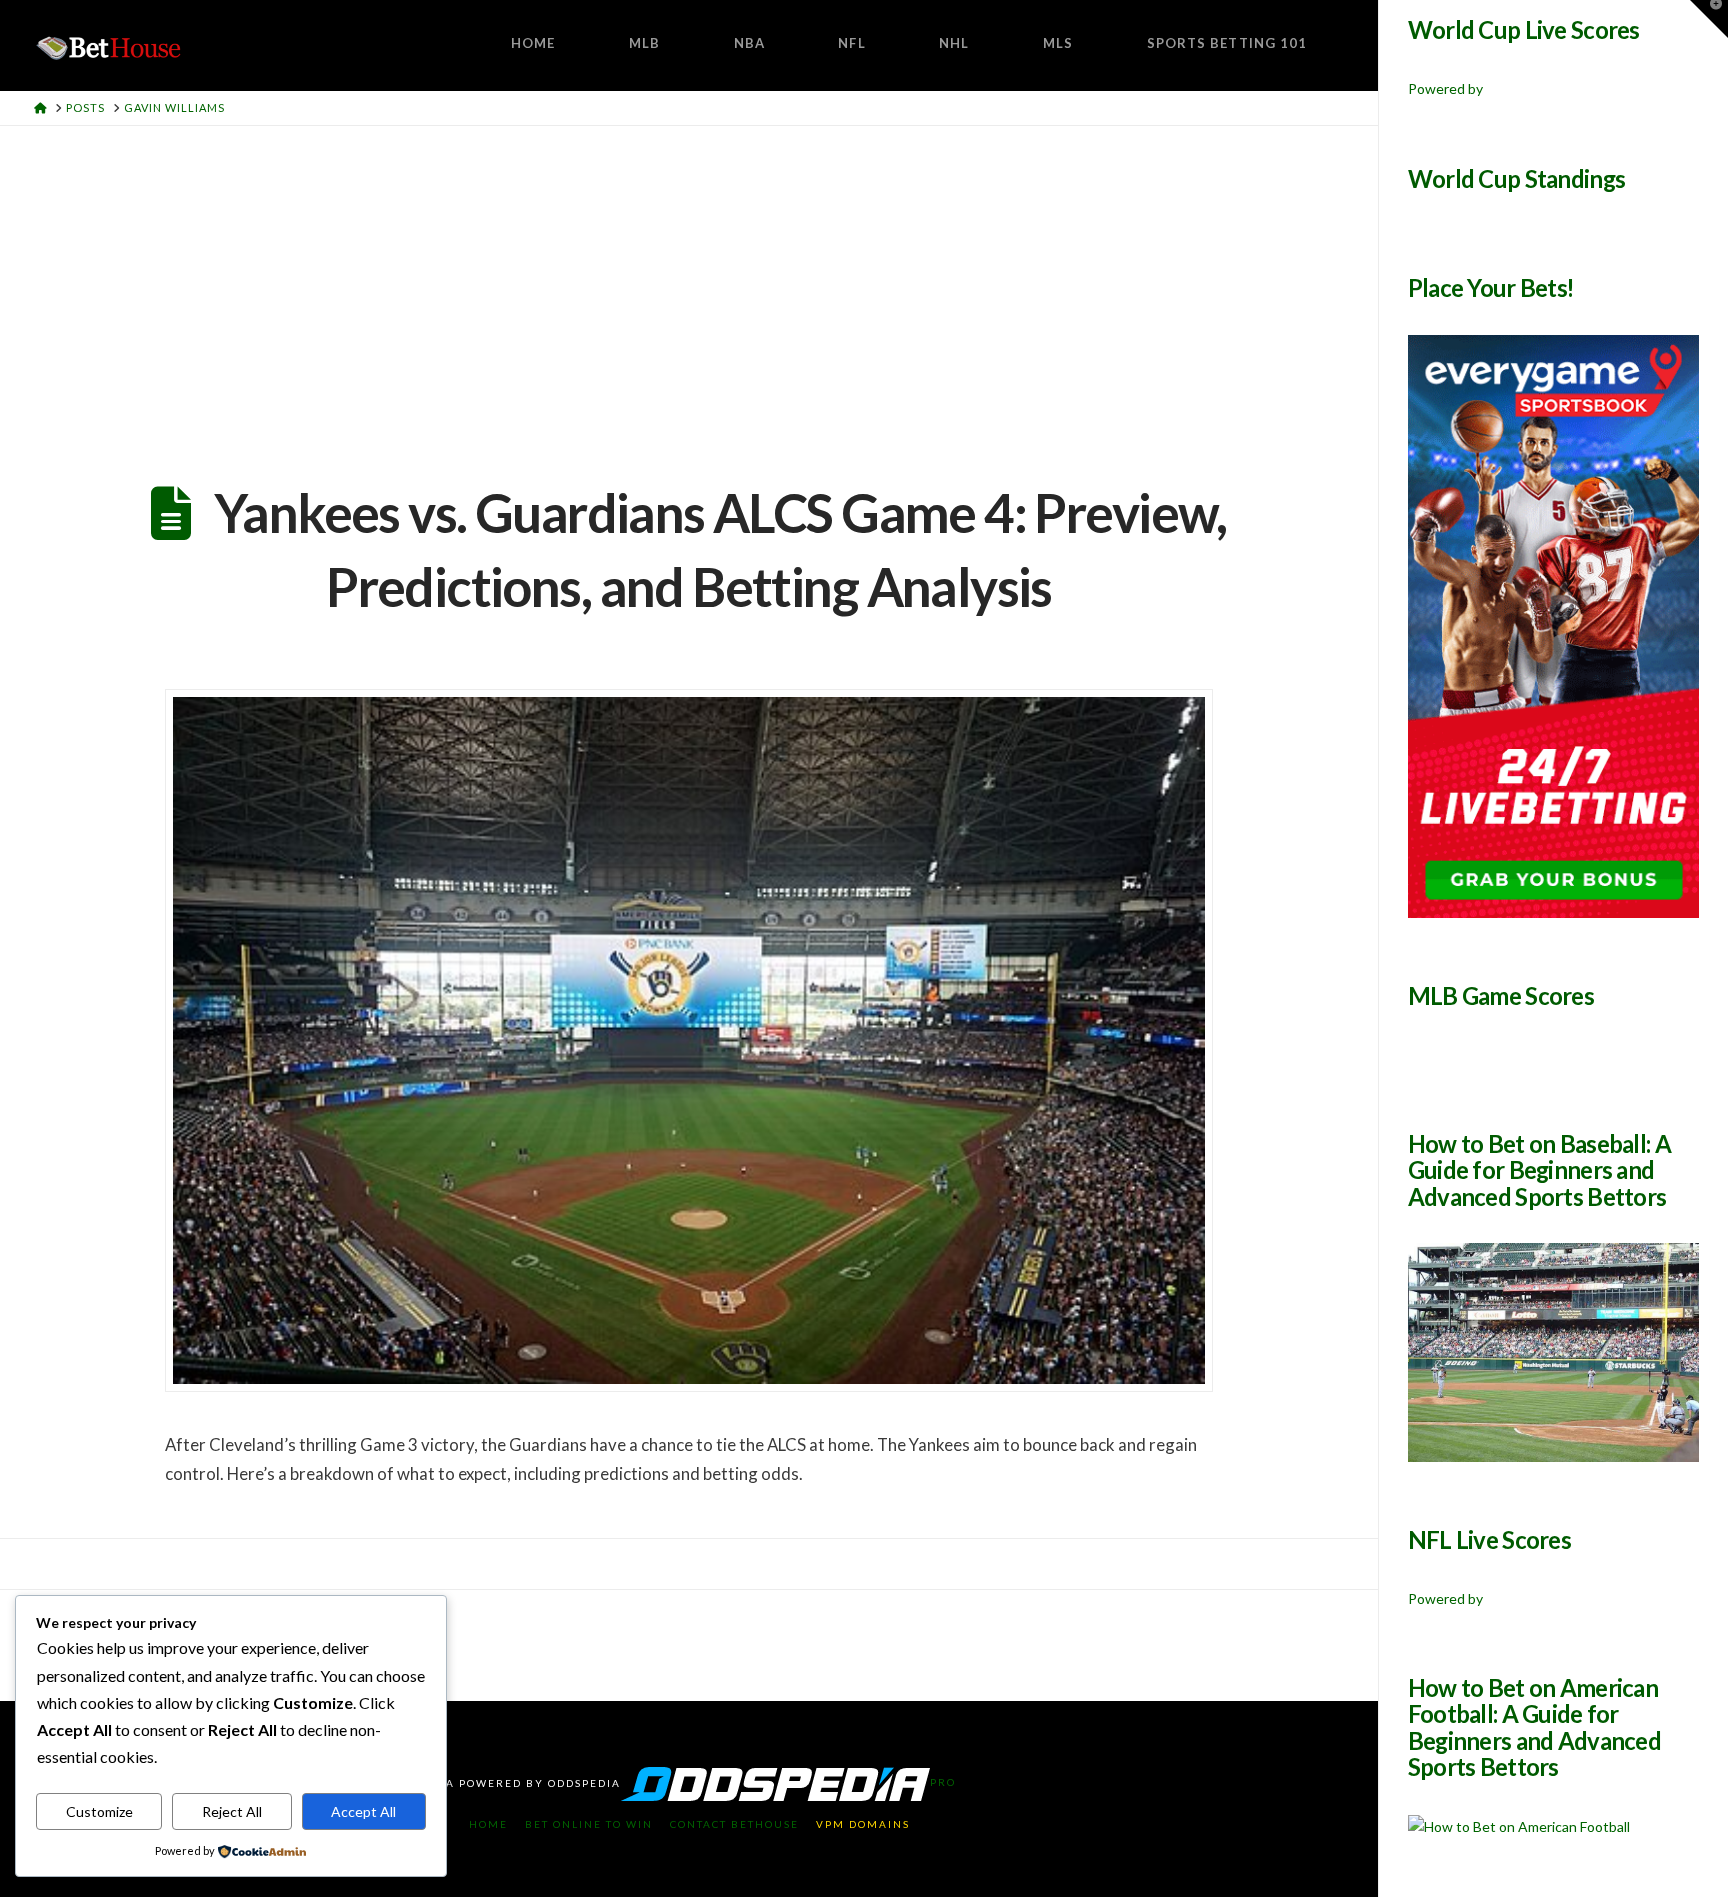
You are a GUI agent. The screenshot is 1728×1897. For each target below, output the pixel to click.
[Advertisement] (689, 276)
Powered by (1445, 88)
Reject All (232, 1811)
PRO (943, 1782)
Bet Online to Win (589, 1824)
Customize (99, 1811)
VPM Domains (863, 1824)
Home (488, 1824)
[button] (1709, 19)
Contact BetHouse (734, 1824)
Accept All (363, 1811)
